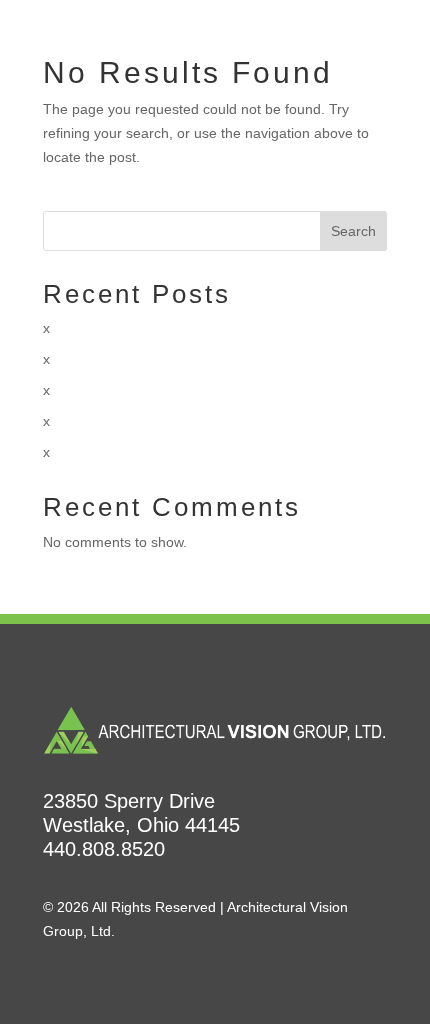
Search (353, 231)
